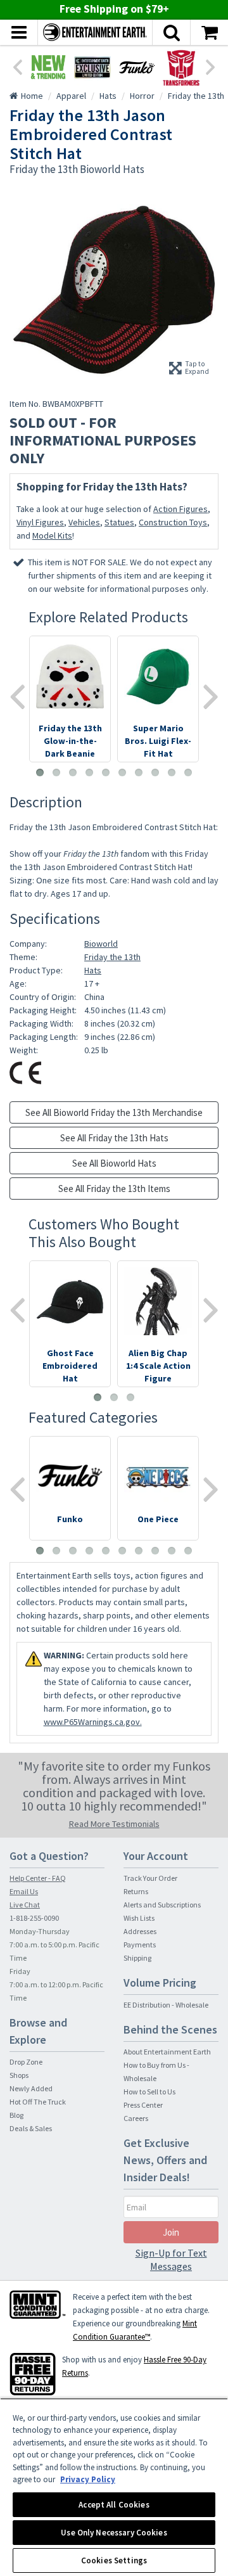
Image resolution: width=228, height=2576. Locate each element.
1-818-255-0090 (34, 1918)
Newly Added (31, 2088)
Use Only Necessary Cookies (114, 2533)
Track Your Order (150, 1878)
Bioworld (101, 944)
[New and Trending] (48, 67)
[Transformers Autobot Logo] (181, 67)
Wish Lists (139, 1918)
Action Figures (180, 509)
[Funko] (137, 67)
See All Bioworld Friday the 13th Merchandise (114, 1112)
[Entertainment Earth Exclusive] (92, 67)
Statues (119, 522)
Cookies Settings (114, 2560)
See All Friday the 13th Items (114, 1189)
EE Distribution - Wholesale (166, 2005)
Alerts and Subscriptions (162, 1905)
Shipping (137, 1958)
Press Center (143, 2105)
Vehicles (84, 522)
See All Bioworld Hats (114, 1163)
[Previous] (17, 66)
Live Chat (25, 1905)
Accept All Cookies (114, 2505)
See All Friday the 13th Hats (114, 1138)
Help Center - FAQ (38, 1878)
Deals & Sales (31, 2128)
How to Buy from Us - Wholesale (156, 2072)
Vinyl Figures (40, 522)
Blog (16, 2115)
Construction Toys (173, 522)
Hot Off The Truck (38, 2102)
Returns (136, 1891)
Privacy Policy (88, 2479)
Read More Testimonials (114, 1824)
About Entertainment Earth (167, 2052)
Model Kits (52, 535)
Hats (93, 970)
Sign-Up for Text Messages (171, 2259)
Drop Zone (26, 2062)
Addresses (140, 1931)
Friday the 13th (112, 957)
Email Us (24, 1891)
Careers (136, 2118)
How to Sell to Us (149, 2092)
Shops (19, 2075)
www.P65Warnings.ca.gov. (93, 1722)
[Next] (211, 66)
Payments (140, 1945)
